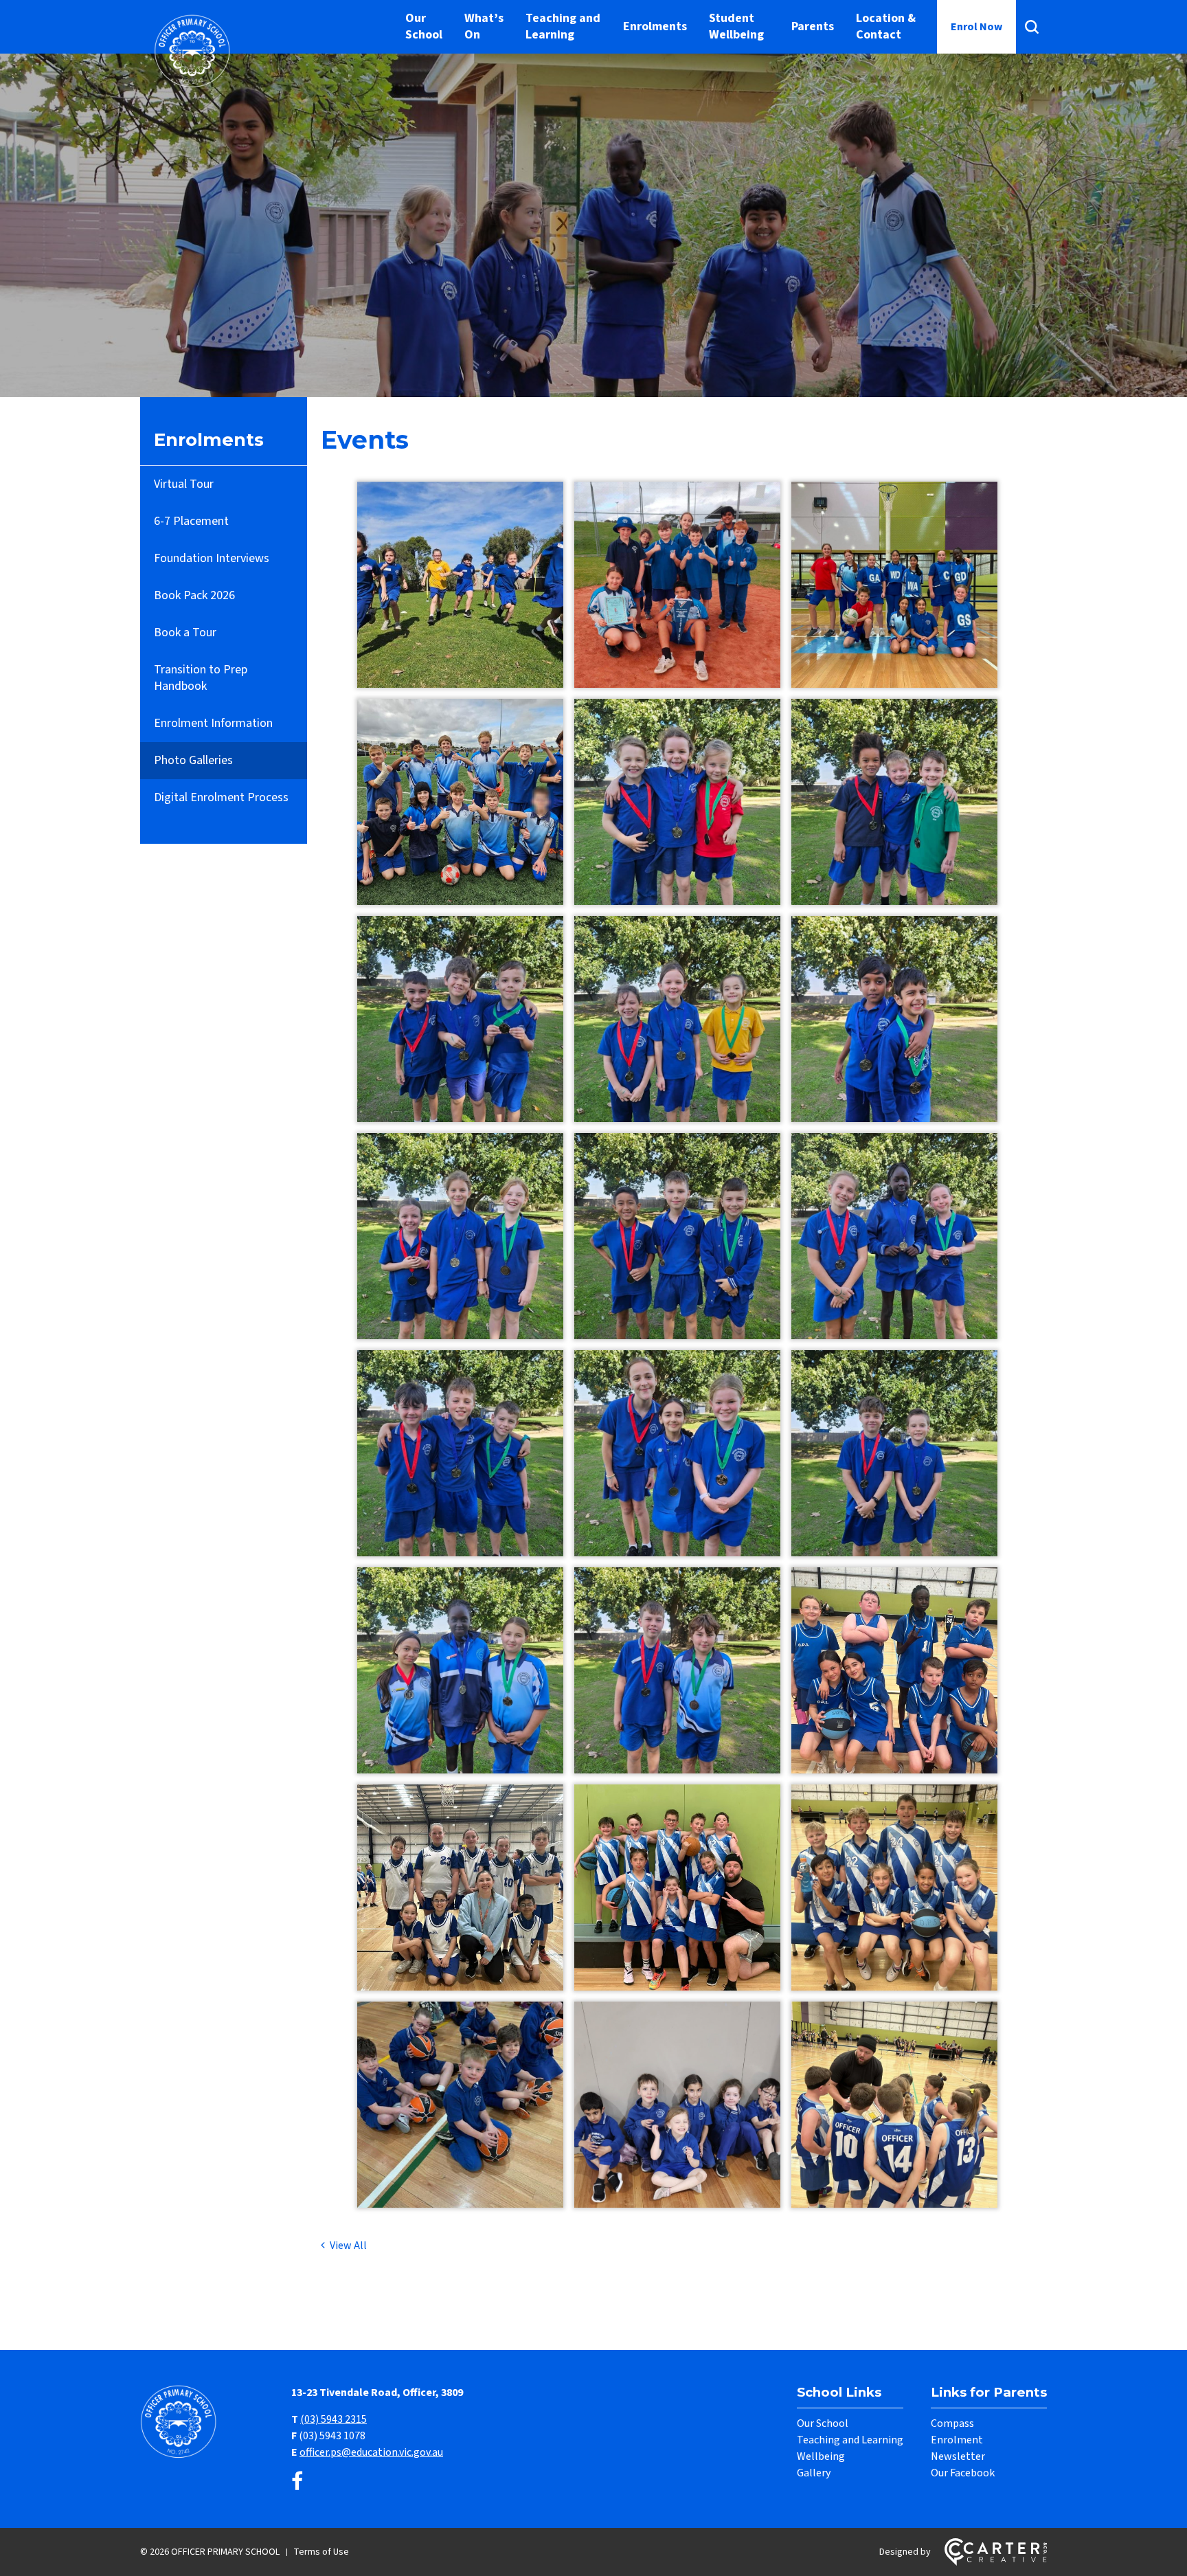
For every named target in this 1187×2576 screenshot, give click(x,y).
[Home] (181, 2456)
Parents (813, 26)
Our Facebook (963, 2473)
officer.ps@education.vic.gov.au (371, 2452)
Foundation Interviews (212, 558)
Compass (952, 2423)
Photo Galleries (193, 760)
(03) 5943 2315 (334, 2419)
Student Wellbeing (736, 26)
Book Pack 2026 (194, 595)
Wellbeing (821, 2456)
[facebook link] (297, 2482)
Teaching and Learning (563, 26)
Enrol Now (976, 27)
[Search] (1031, 27)
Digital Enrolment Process (221, 797)
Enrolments (655, 26)
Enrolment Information (213, 723)
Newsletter (958, 2456)
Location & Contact (886, 26)
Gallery (814, 2473)
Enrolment (957, 2440)
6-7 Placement (191, 521)
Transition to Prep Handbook (201, 678)
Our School (424, 26)
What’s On (484, 26)
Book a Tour (185, 632)
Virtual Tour (184, 484)
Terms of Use (321, 2552)
